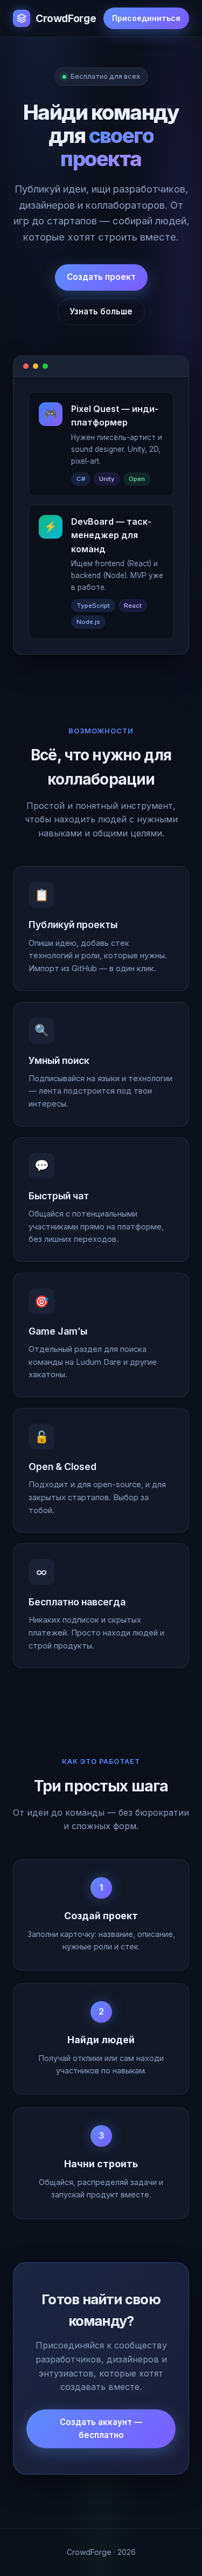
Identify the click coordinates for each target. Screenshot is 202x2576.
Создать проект (101, 277)
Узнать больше (101, 311)
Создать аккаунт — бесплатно (101, 2429)
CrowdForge (66, 18)
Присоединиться (146, 18)
